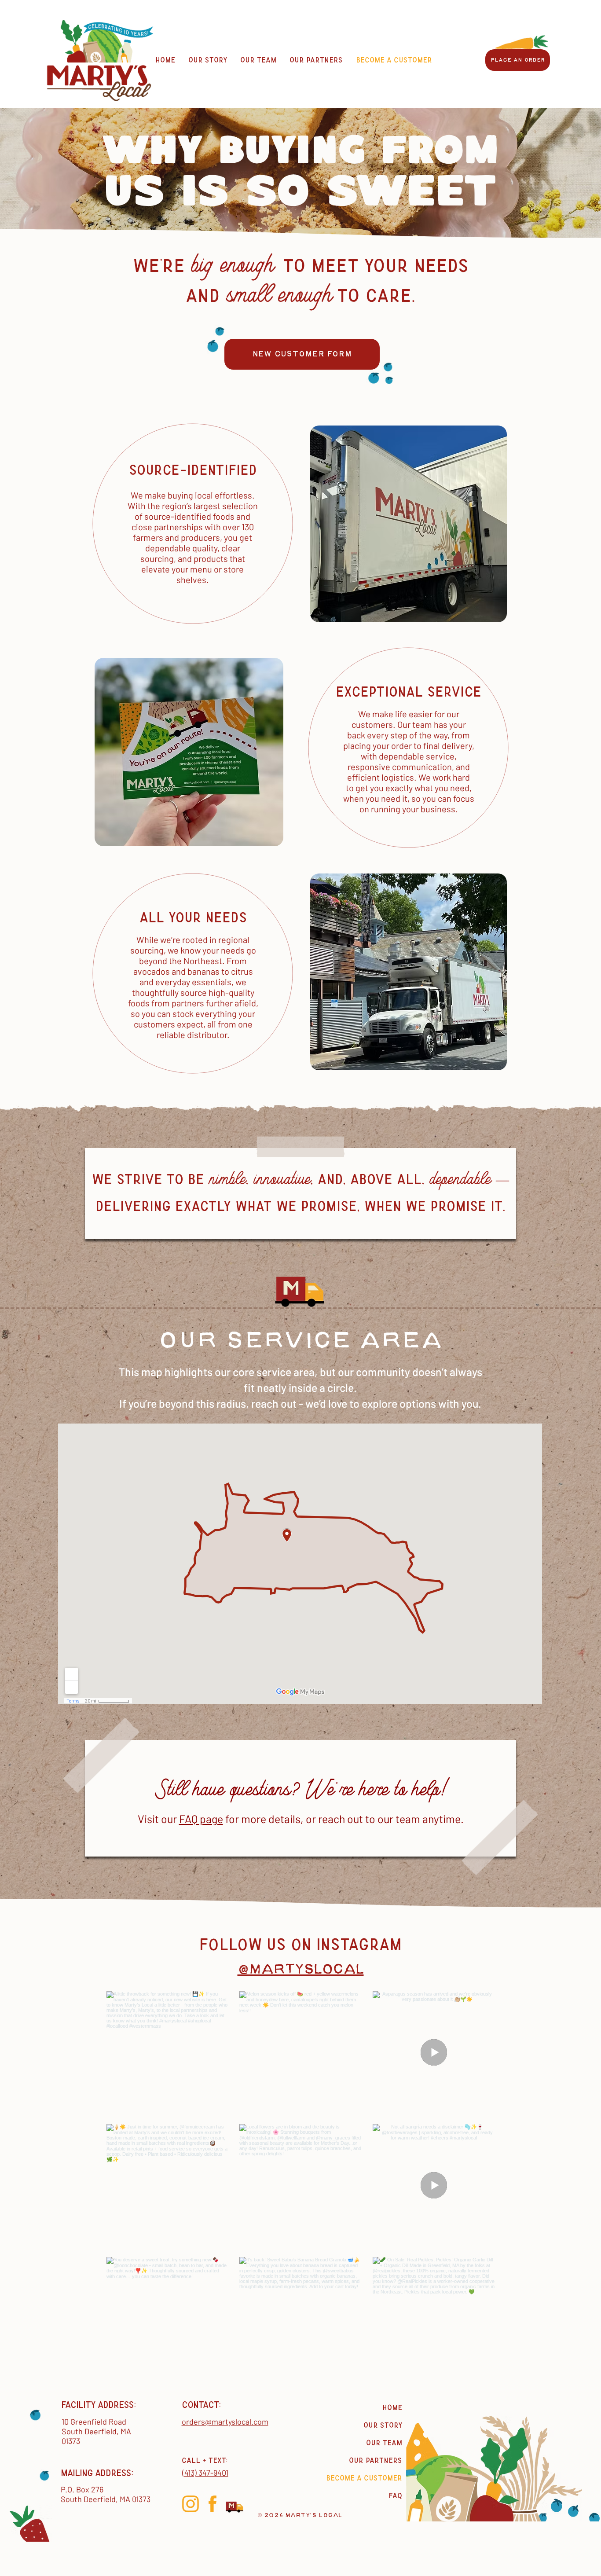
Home (392, 2408)
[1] (191, 2504)
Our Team (384, 2443)
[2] (213, 2504)
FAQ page (201, 1819)
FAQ (395, 2496)
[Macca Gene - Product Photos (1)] (235, 2504)
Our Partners (376, 2460)
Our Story (383, 2425)
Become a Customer (364, 2478)
